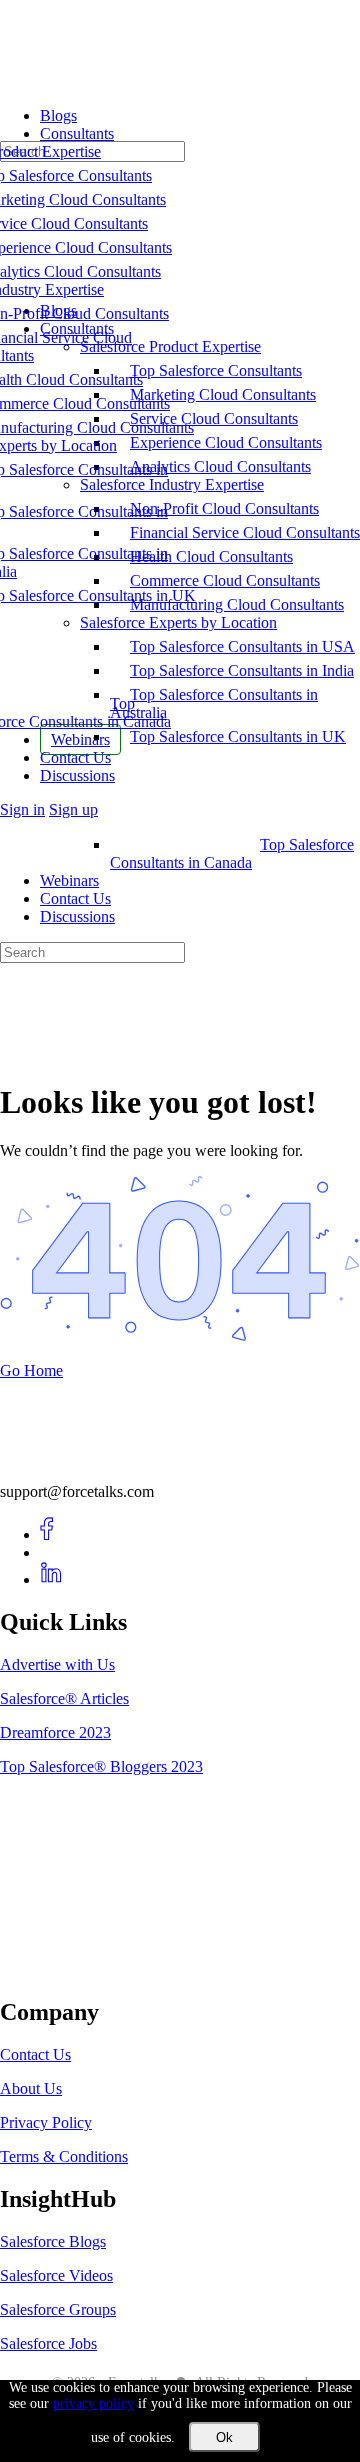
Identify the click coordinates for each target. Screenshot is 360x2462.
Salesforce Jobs (48, 2343)
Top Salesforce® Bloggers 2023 (101, 1766)
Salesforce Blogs (53, 2241)
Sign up (73, 809)
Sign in (22, 809)
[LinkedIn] (51, 1579)
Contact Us (75, 898)
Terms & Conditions (64, 2156)
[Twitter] (51, 1552)
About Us (31, 2088)
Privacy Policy (46, 2122)
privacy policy (93, 2403)
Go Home (31, 1370)
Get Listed (55, 1970)
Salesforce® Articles (64, 1698)
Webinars (69, 880)
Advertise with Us (57, 1664)
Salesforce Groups (58, 2309)
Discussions (77, 916)
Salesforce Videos (56, 2275)
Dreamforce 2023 (55, 1732)
